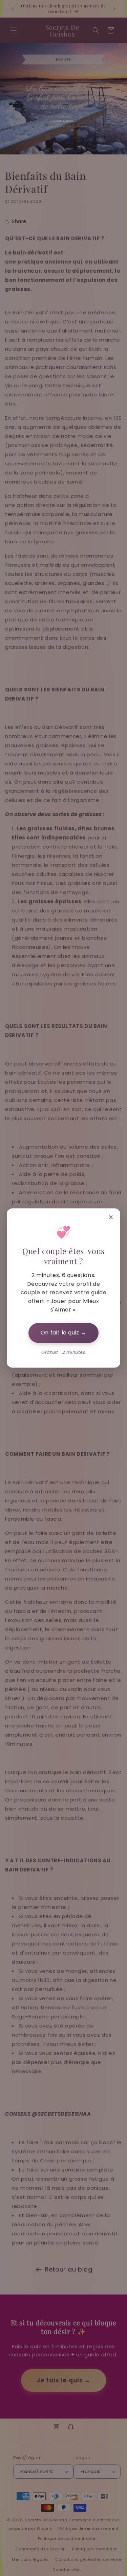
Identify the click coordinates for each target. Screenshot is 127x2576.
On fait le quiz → (63, 1333)
